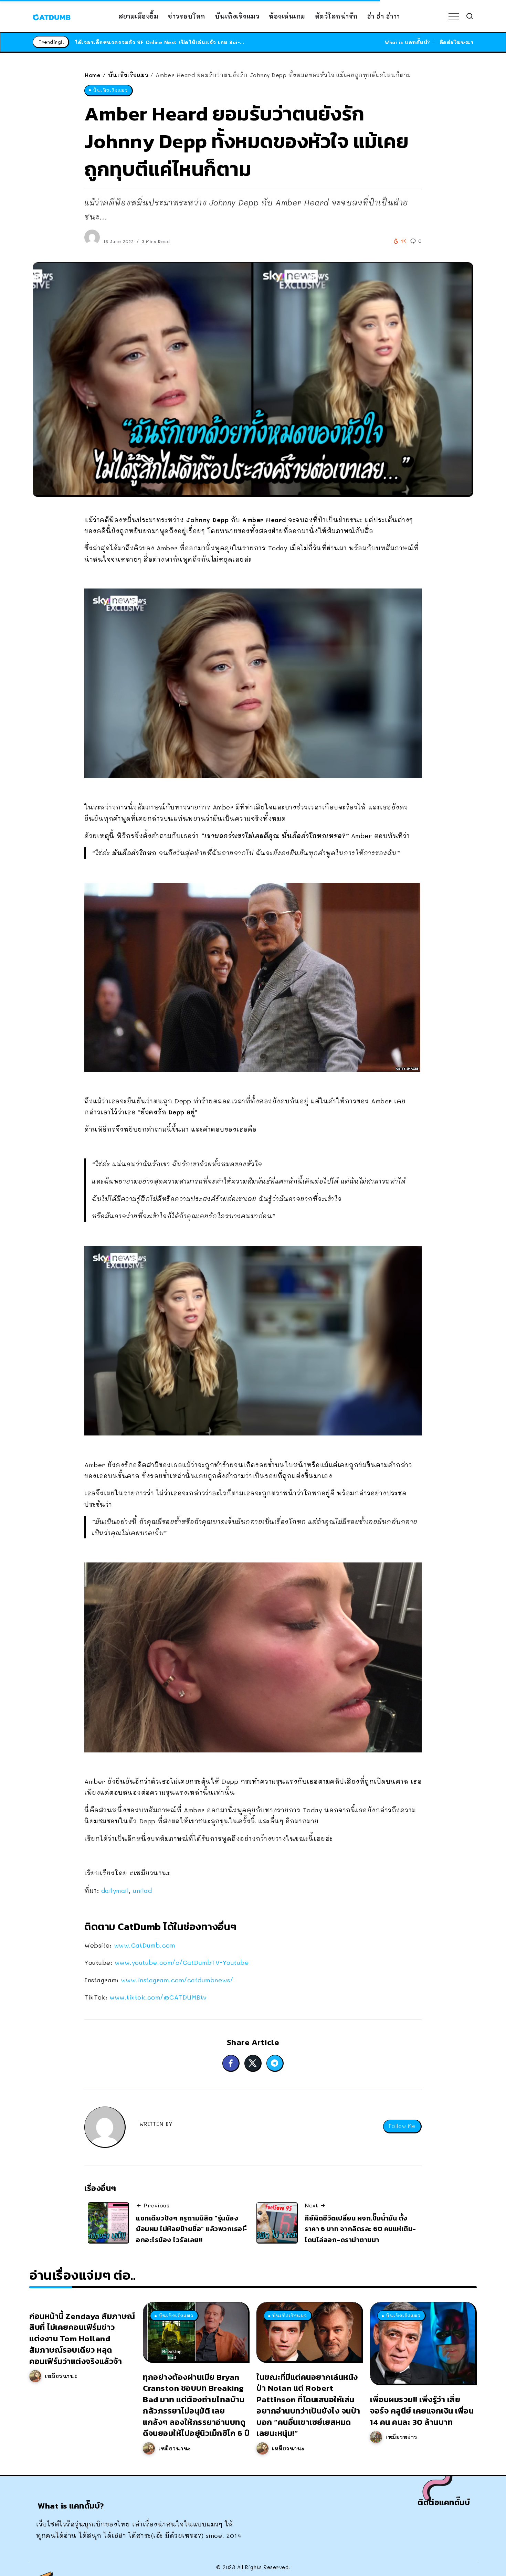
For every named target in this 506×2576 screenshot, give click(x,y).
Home (92, 75)
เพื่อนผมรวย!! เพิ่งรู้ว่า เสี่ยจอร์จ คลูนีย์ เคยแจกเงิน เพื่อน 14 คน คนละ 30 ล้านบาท (422, 2411)
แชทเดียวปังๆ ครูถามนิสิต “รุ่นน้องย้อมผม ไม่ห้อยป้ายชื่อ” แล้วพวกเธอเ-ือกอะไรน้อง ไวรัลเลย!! (192, 2229)
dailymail (115, 1890)
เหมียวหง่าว (401, 2437)
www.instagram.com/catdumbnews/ (177, 1980)
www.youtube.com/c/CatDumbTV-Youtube (182, 1962)
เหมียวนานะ (61, 2376)
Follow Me (402, 2126)
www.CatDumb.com (145, 1945)
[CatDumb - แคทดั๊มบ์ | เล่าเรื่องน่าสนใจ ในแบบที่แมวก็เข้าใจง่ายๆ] (52, 16)
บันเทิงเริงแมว (128, 75)
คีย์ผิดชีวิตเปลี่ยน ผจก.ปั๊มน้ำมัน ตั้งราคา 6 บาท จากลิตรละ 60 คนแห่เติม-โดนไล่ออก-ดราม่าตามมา (360, 2229)
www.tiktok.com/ (158, 1997)
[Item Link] (196, 2332)
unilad (142, 1890)
